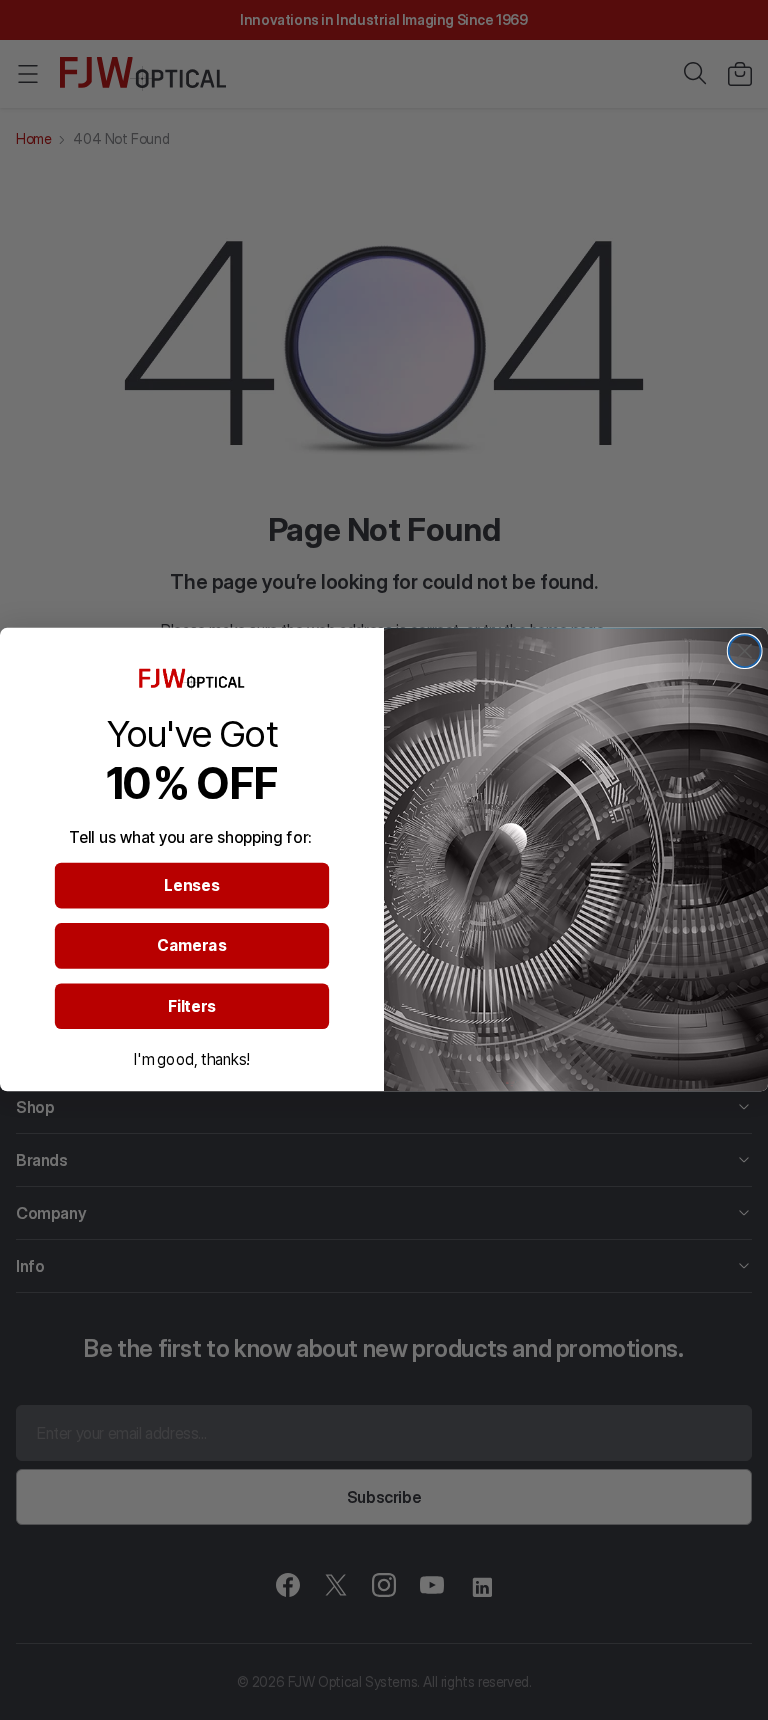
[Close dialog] (745, 651)
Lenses (192, 886)
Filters (192, 1006)
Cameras (191, 946)
